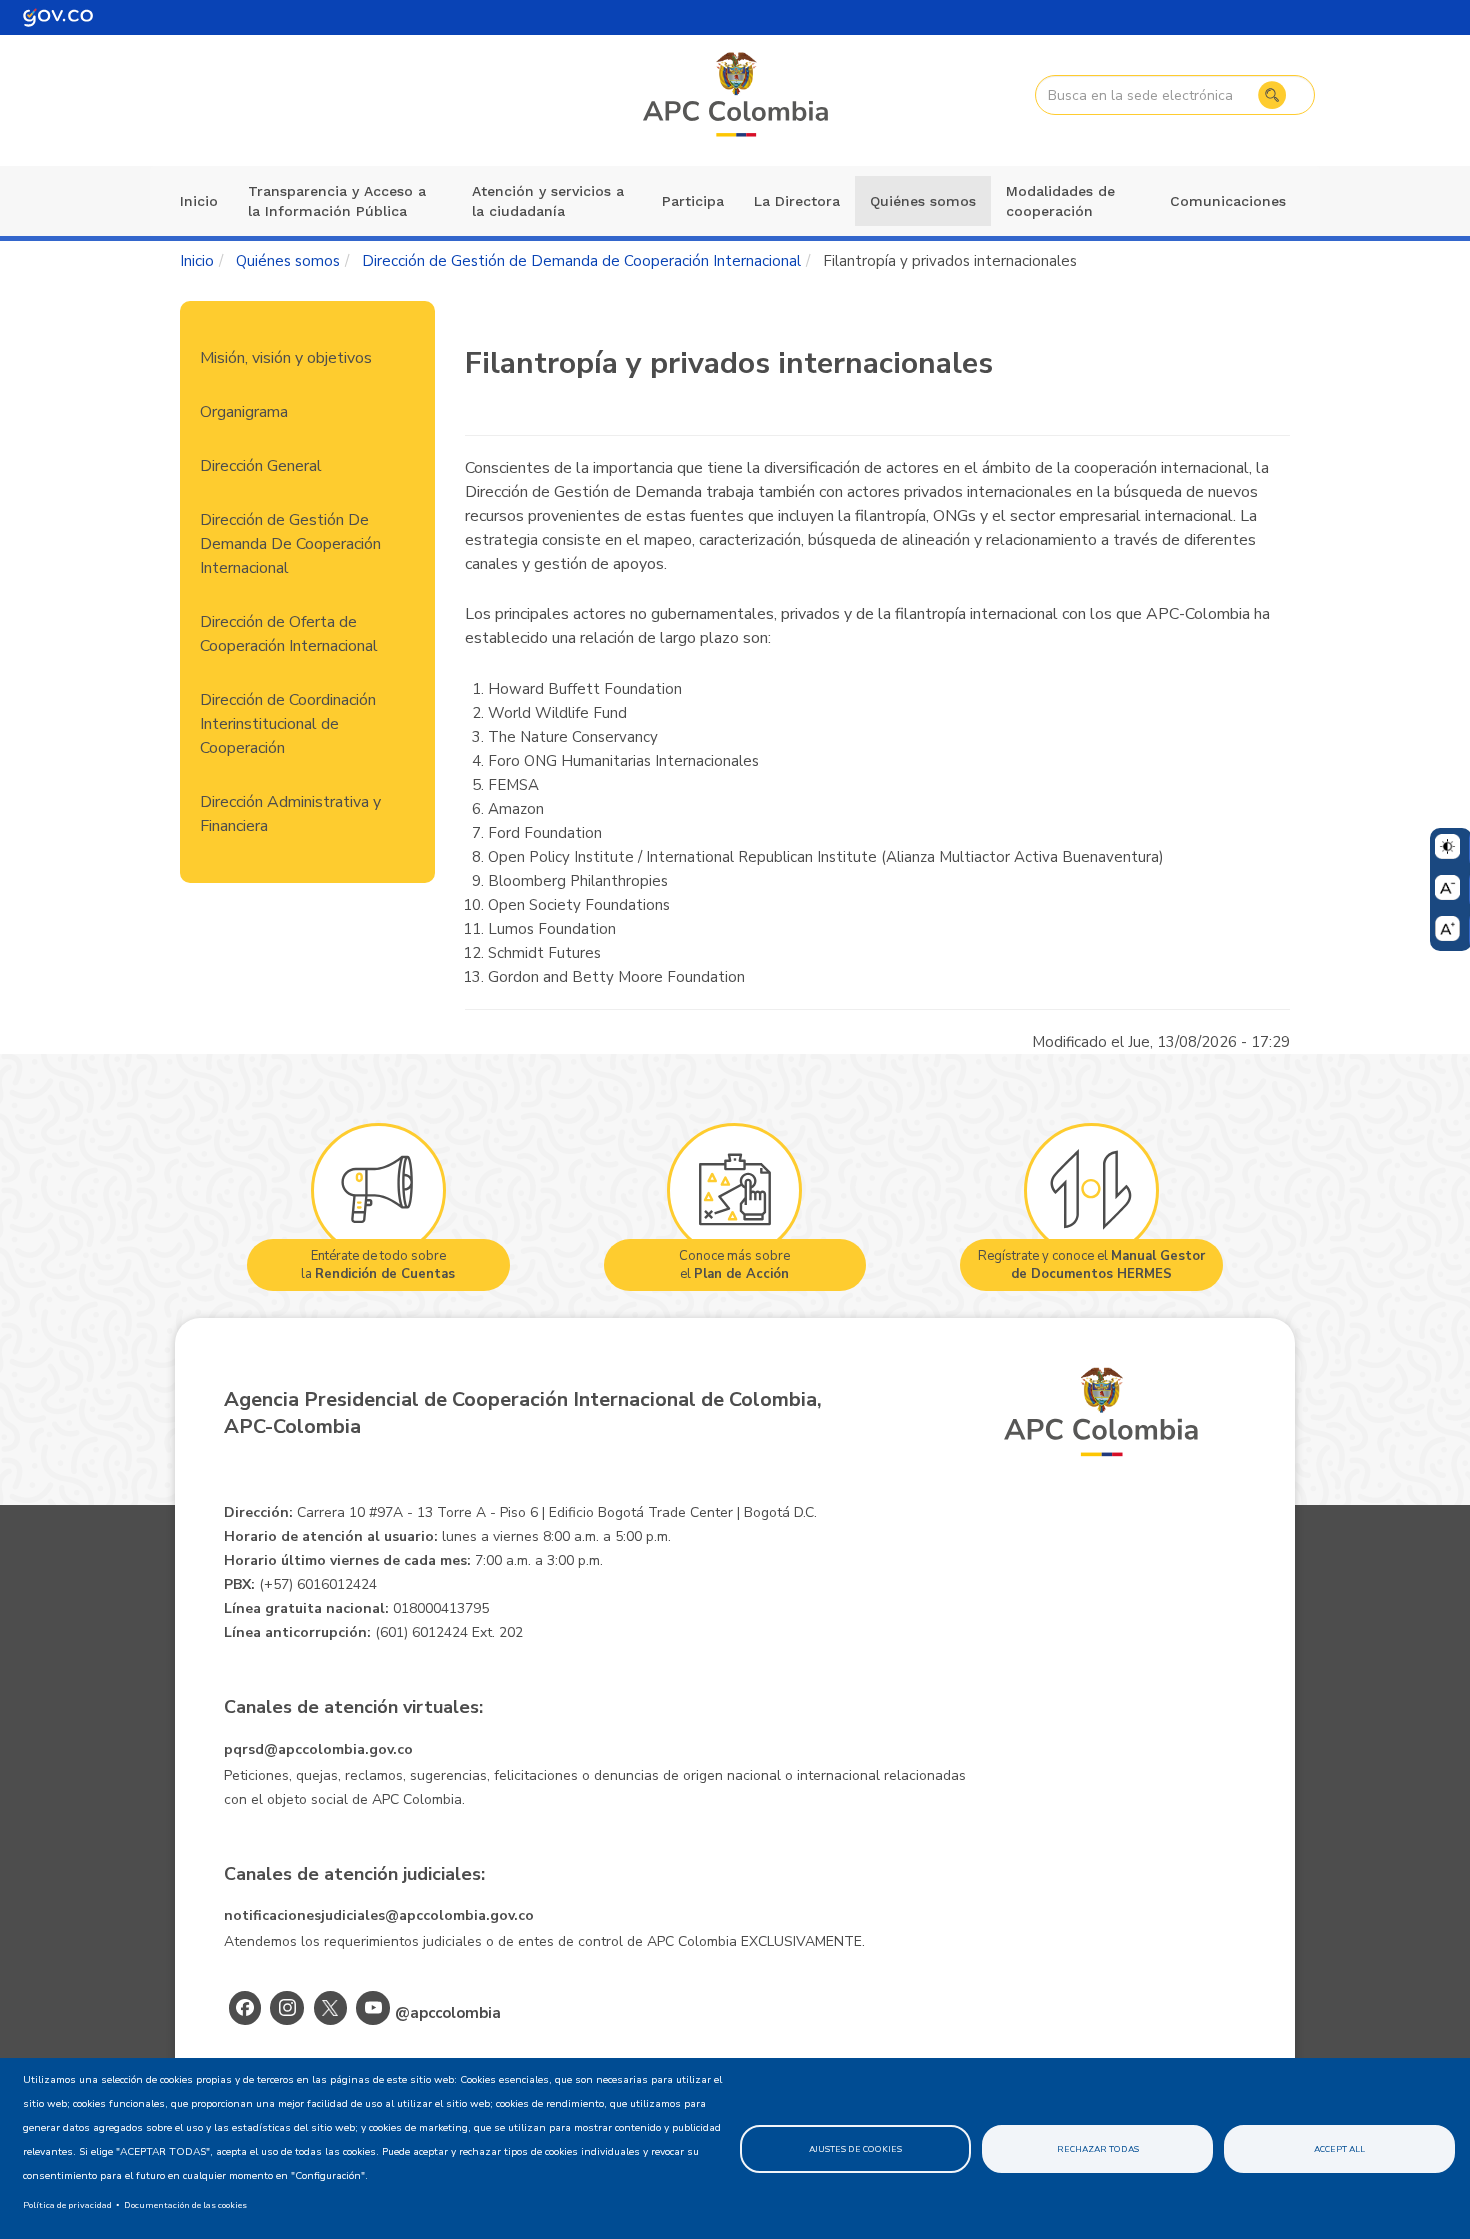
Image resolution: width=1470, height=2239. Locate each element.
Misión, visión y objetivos (286, 358)
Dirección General (261, 466)
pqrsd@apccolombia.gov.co (318, 1749)
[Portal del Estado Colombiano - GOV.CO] (58, 17)
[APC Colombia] (737, 96)
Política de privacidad (67, 2205)
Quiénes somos (923, 201)
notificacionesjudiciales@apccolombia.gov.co (379, 1915)
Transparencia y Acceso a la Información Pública (337, 201)
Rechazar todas (1098, 2149)
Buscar (1272, 95)
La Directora (797, 201)
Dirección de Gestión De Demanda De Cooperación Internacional (290, 544)
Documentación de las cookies (185, 2205)
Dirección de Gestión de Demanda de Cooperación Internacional (581, 261)
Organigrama (244, 412)
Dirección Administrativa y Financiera (290, 814)
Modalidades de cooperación (1060, 201)
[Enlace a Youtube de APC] (373, 2008)
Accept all (1339, 2149)
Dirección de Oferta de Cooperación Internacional (289, 634)
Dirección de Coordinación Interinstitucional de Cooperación (288, 724)
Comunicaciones (1228, 201)
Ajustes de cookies (855, 2149)
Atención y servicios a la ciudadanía (548, 201)
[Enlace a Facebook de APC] (245, 2008)
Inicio (199, 201)
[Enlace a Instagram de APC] (287, 2008)
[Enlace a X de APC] (330, 2008)
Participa (693, 201)
